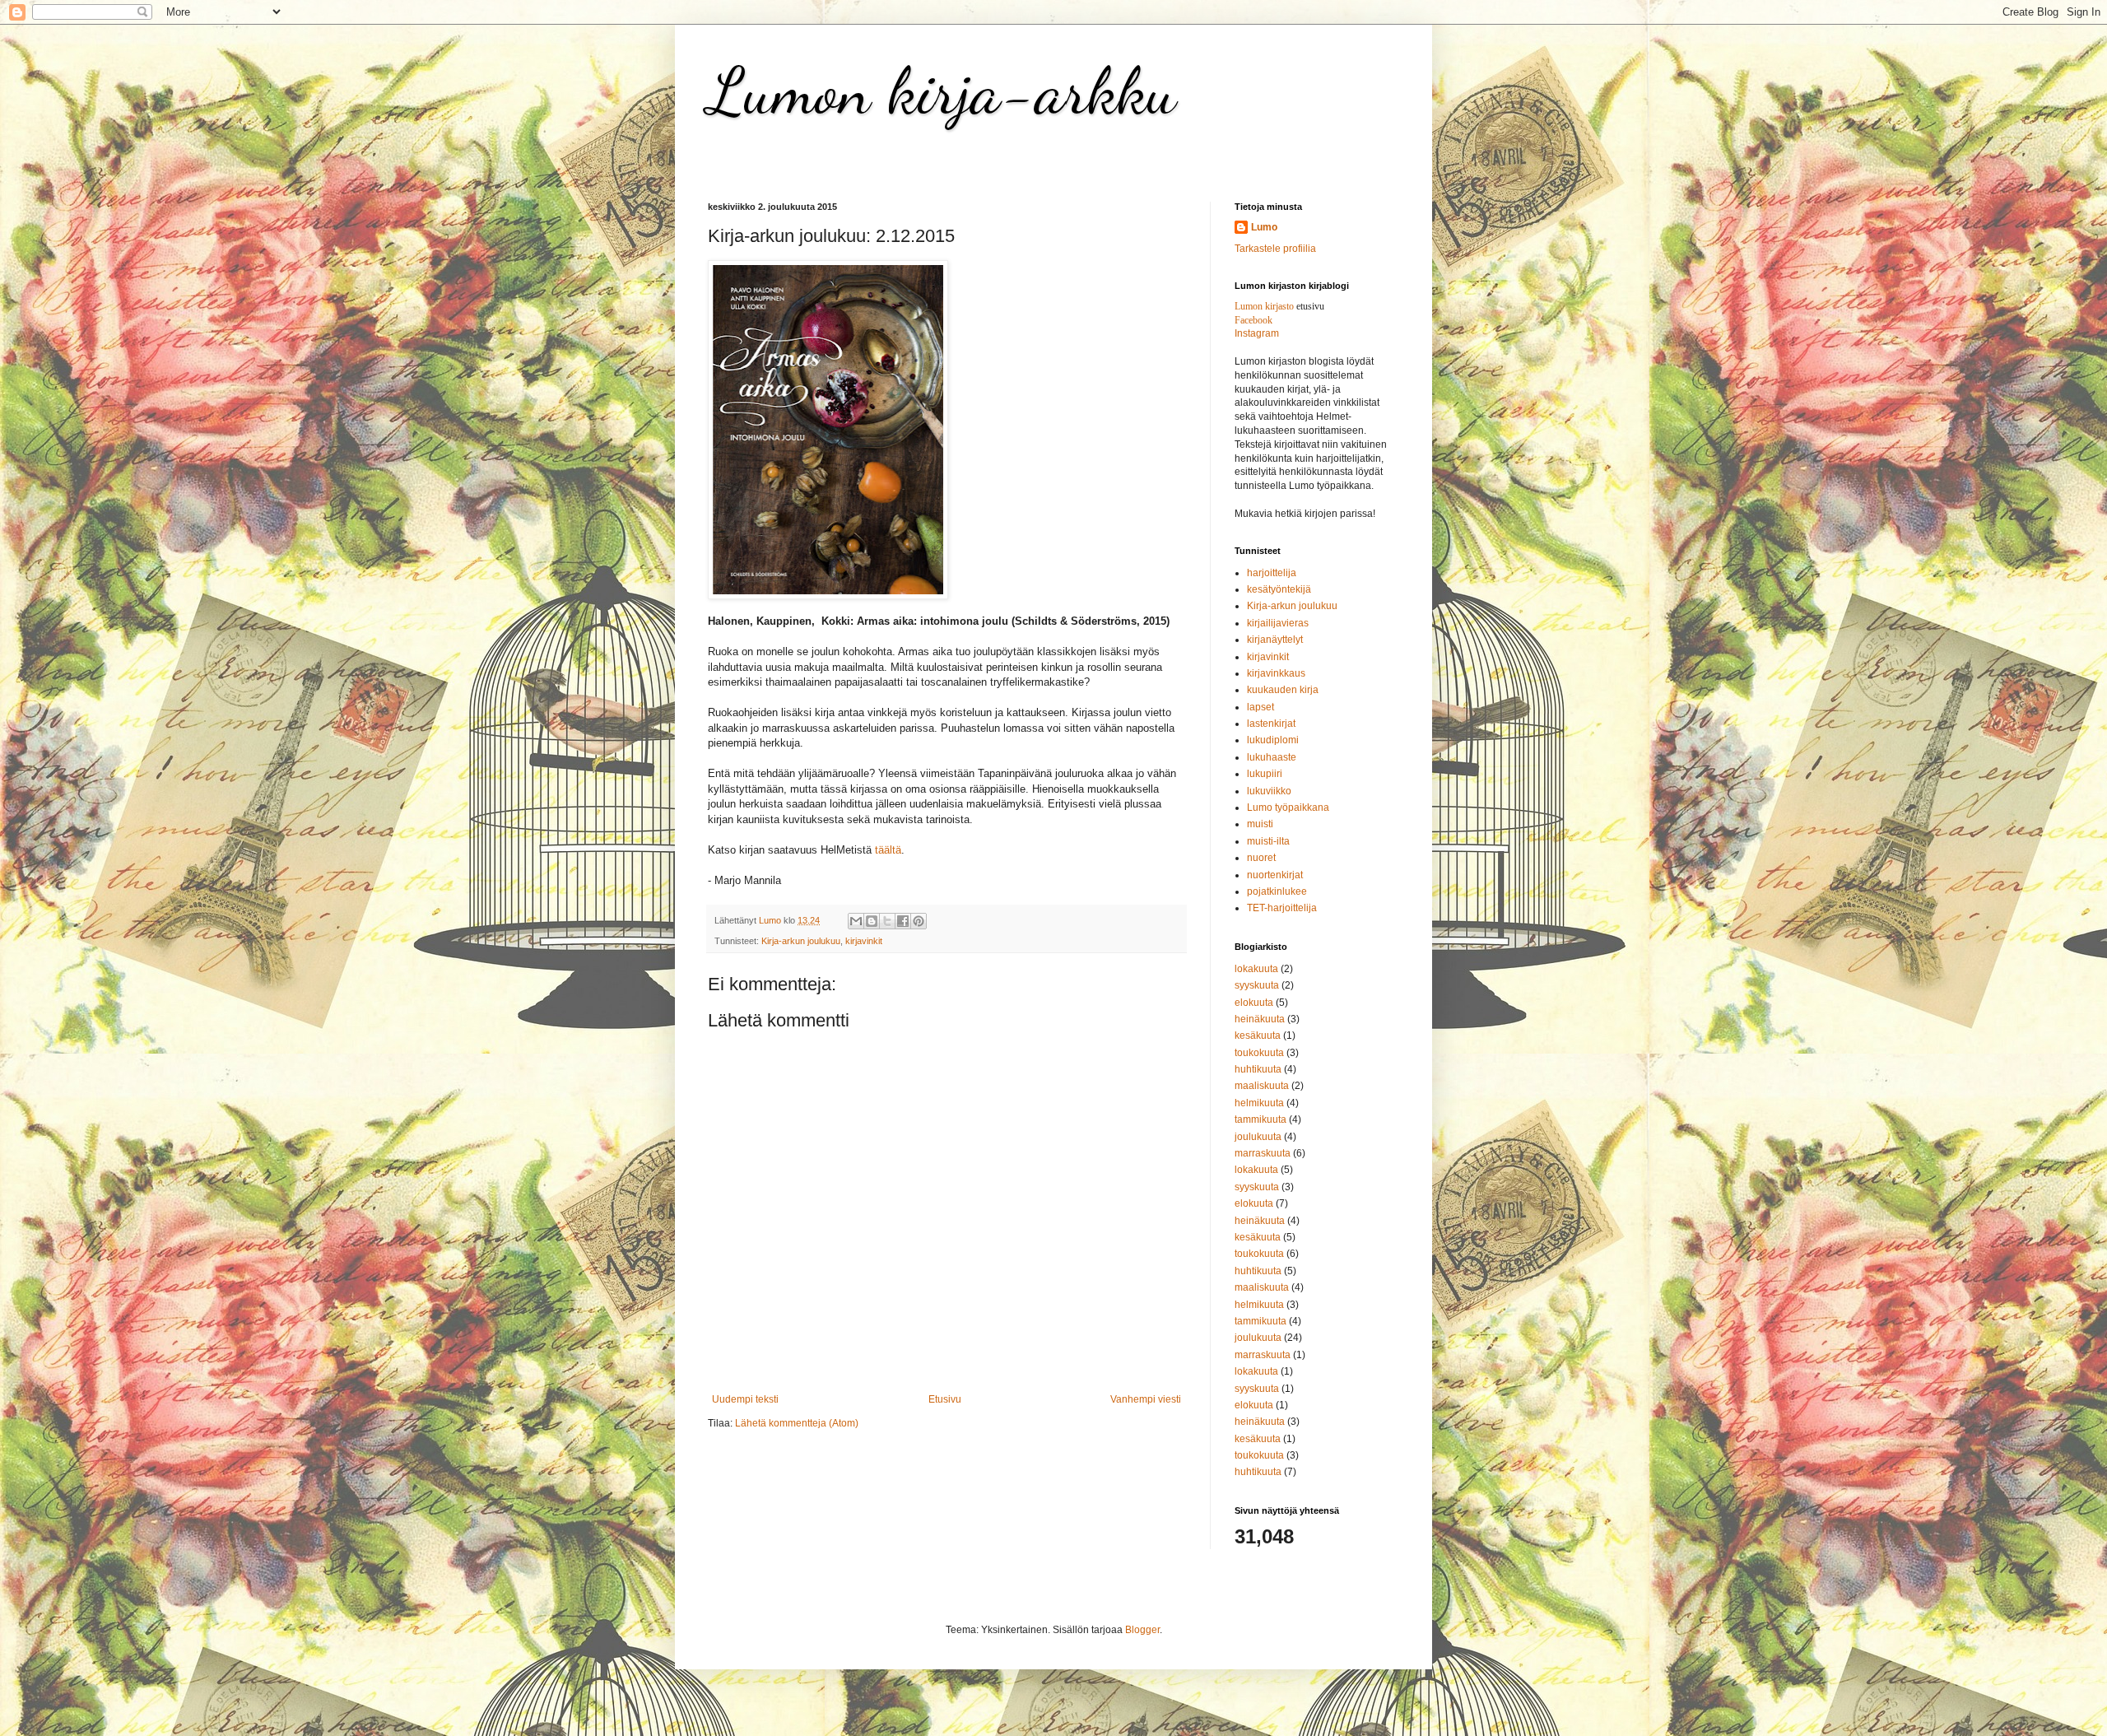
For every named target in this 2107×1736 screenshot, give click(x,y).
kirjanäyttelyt (1275, 640)
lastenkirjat (1271, 724)
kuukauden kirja (1283, 690)
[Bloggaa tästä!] (872, 921)
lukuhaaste (1272, 757)
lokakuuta (1256, 969)
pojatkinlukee (1277, 891)
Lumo (1264, 227)
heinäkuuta (1260, 1019)
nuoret (1261, 858)
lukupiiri (1265, 774)
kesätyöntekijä (1279, 589)
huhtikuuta (1258, 1069)
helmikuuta (1259, 1103)
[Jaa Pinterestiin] (919, 921)
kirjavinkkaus (1276, 673)
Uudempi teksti (745, 1399)
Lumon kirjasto (1264, 306)
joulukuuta (1258, 1137)
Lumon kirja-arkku (942, 91)
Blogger (1142, 1630)
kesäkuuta (1258, 1036)
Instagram (1257, 333)
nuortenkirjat (1275, 875)
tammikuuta (1260, 1119)
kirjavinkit (864, 941)
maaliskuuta (1262, 1086)
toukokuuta (1259, 1053)
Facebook (1254, 320)
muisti (1260, 824)
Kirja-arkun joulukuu (801, 941)
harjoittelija (1272, 573)
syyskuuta (1257, 985)
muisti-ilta (1268, 841)
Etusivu (945, 1399)
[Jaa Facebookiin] (903, 921)
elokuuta (1254, 1003)
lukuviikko (1269, 791)
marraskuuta (1263, 1153)
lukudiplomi (1273, 740)
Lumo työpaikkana (1288, 807)
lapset (1260, 707)
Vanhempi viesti (1146, 1399)
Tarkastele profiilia (1275, 249)
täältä (888, 850)
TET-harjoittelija (1282, 908)
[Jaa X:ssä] (887, 921)
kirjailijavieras (1278, 623)
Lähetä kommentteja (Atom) (797, 1423)
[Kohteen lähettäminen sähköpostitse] (856, 921)
